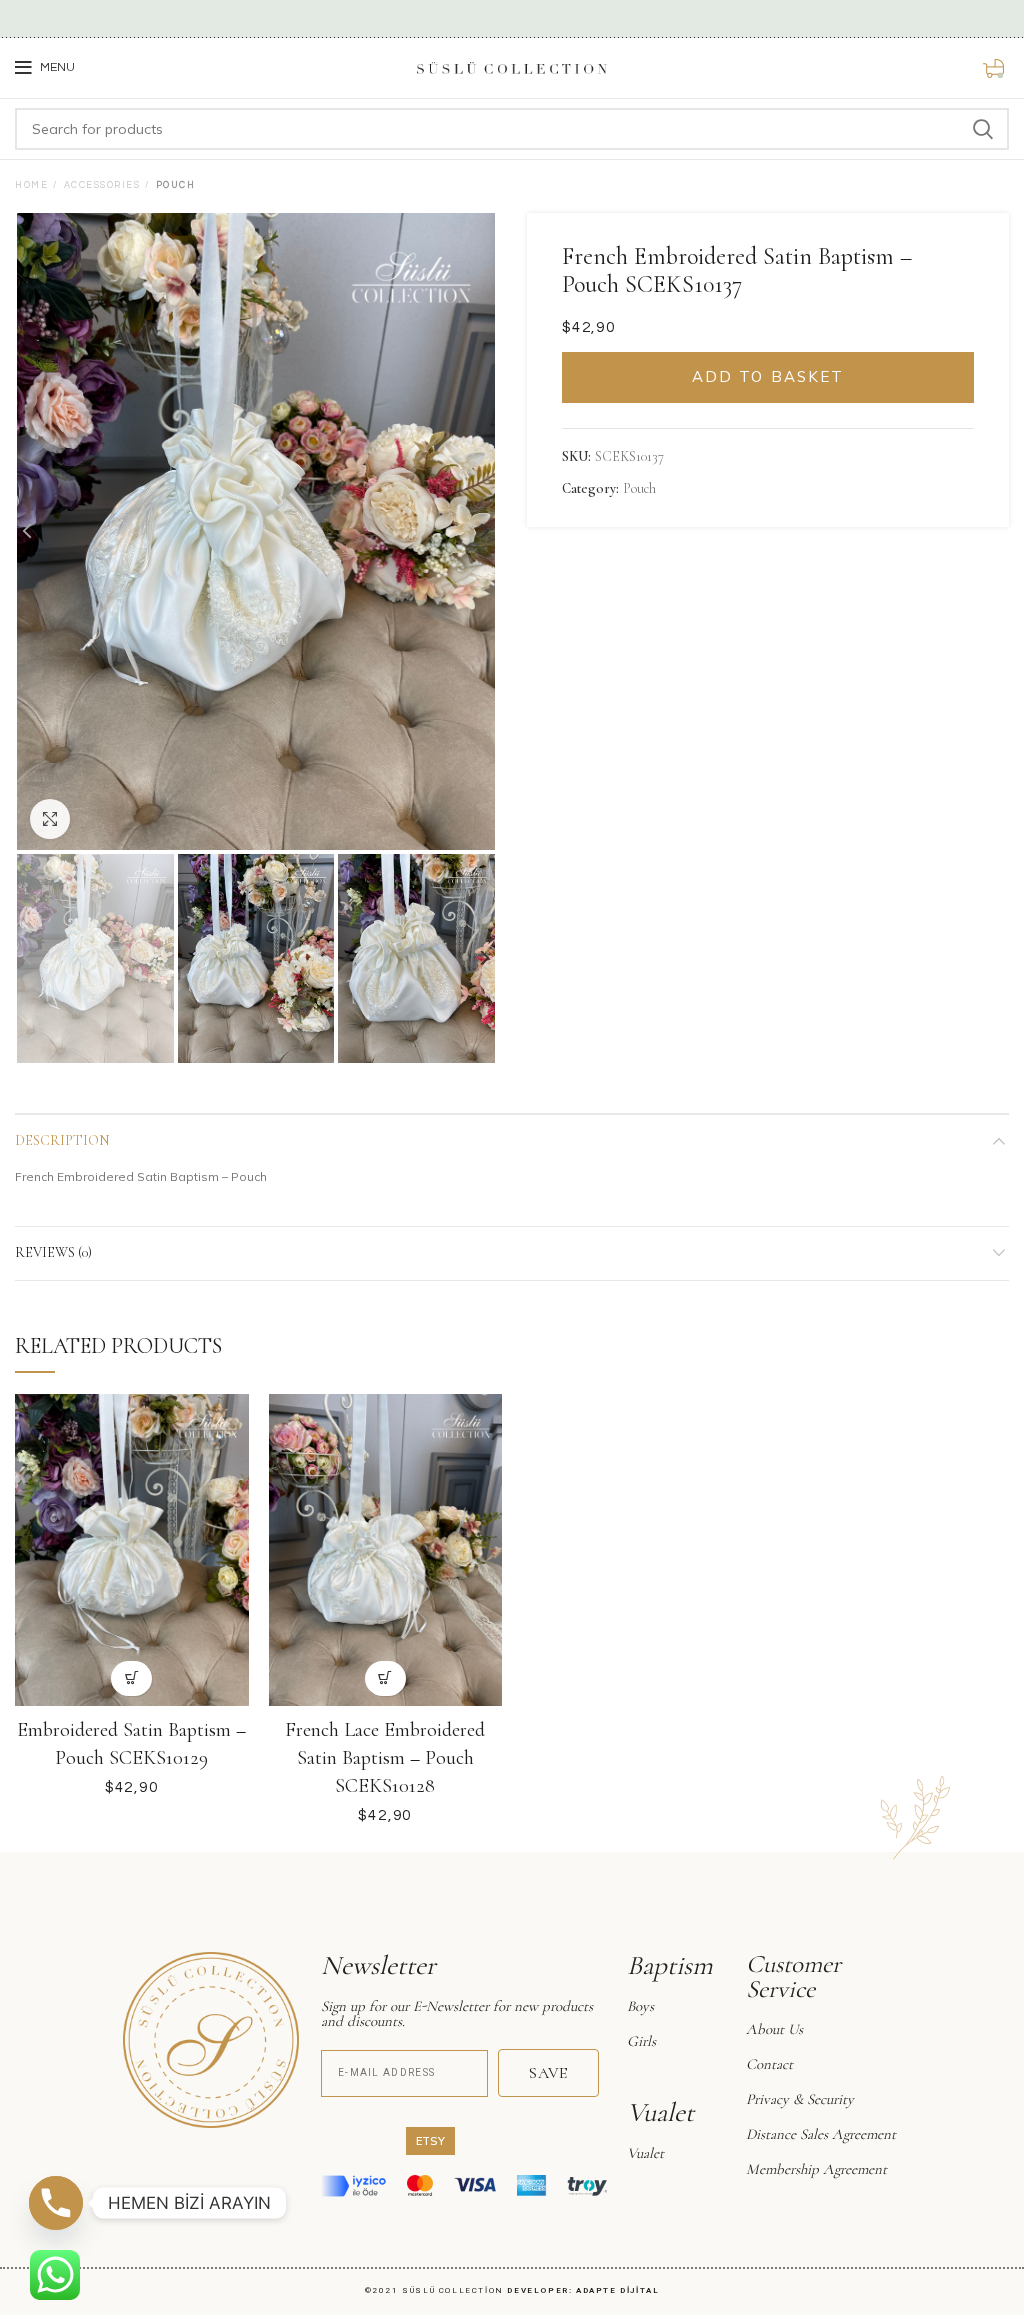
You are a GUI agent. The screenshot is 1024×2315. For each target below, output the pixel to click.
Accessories (102, 185)
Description (62, 1140)
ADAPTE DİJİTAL (617, 2290)
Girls (641, 2041)
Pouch (176, 185)
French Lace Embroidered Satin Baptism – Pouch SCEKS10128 (385, 1758)
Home (31, 185)
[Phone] (56, 2203)
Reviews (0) (53, 1252)
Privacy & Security (800, 2099)
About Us (774, 2029)
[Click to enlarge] (50, 819)
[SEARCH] (982, 129)
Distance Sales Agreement (821, 2134)
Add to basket (768, 376)
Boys (640, 2006)
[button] (131, 1678)
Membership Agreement (816, 2169)
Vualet (645, 2153)
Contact (769, 2064)
